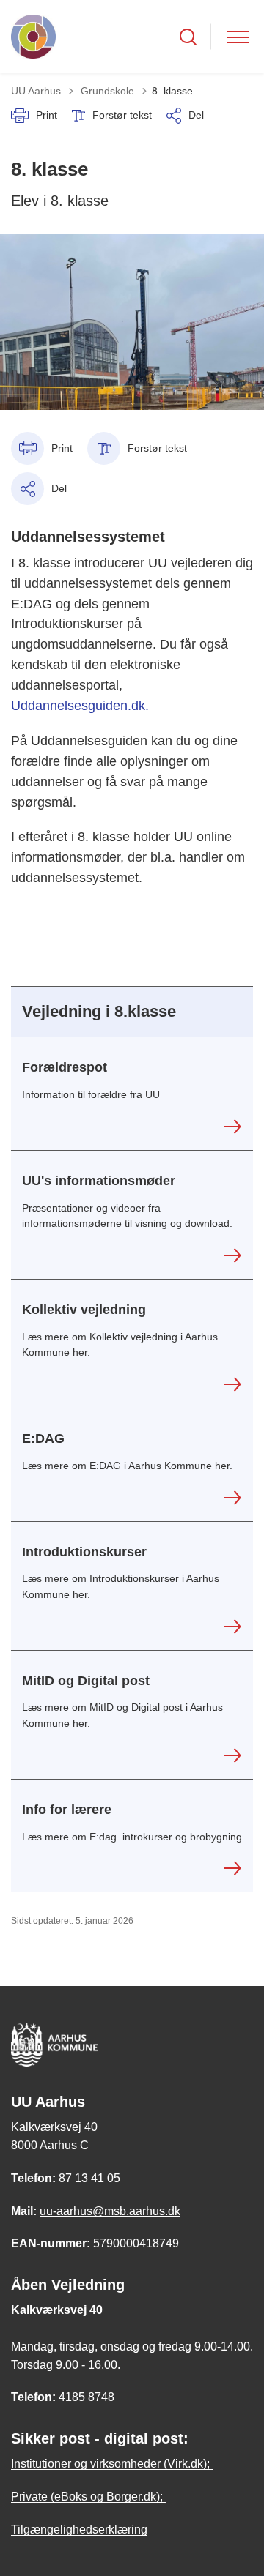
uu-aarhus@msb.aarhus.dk (110, 2211)
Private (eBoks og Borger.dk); (88, 2497)
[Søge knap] (188, 37)
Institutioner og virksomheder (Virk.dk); (112, 2464)
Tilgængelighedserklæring (79, 2530)
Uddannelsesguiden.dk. (82, 706)
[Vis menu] (238, 37)
